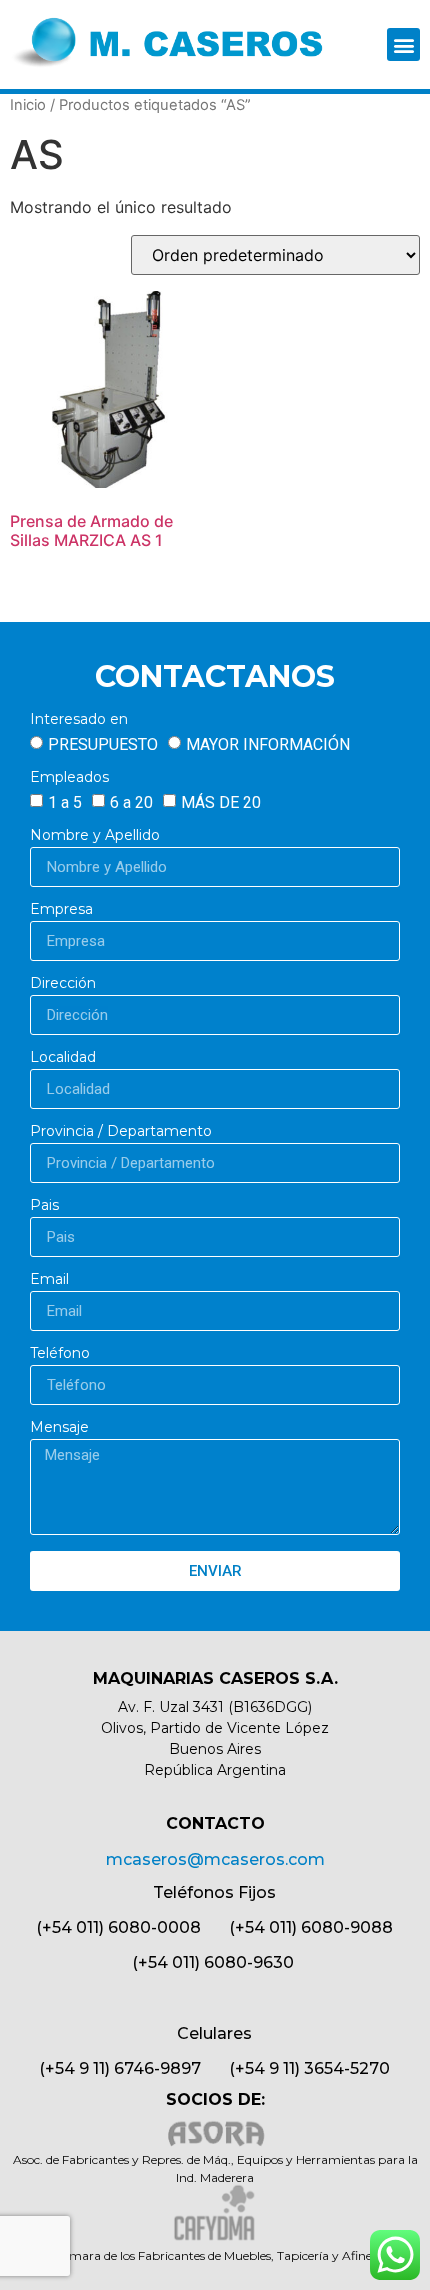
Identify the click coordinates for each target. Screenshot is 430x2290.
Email (49, 1280)
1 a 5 (65, 802)
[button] (403, 44)
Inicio (28, 105)
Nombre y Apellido (95, 836)
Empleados (69, 778)
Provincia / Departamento (121, 1132)
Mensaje (59, 1428)
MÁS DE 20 (221, 802)
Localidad (63, 1058)
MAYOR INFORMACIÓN (268, 744)
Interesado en (79, 720)
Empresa (61, 910)
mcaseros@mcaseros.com (215, 1859)
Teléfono (60, 1354)
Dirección (63, 984)
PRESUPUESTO (103, 744)
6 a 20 (131, 802)
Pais (44, 1206)
